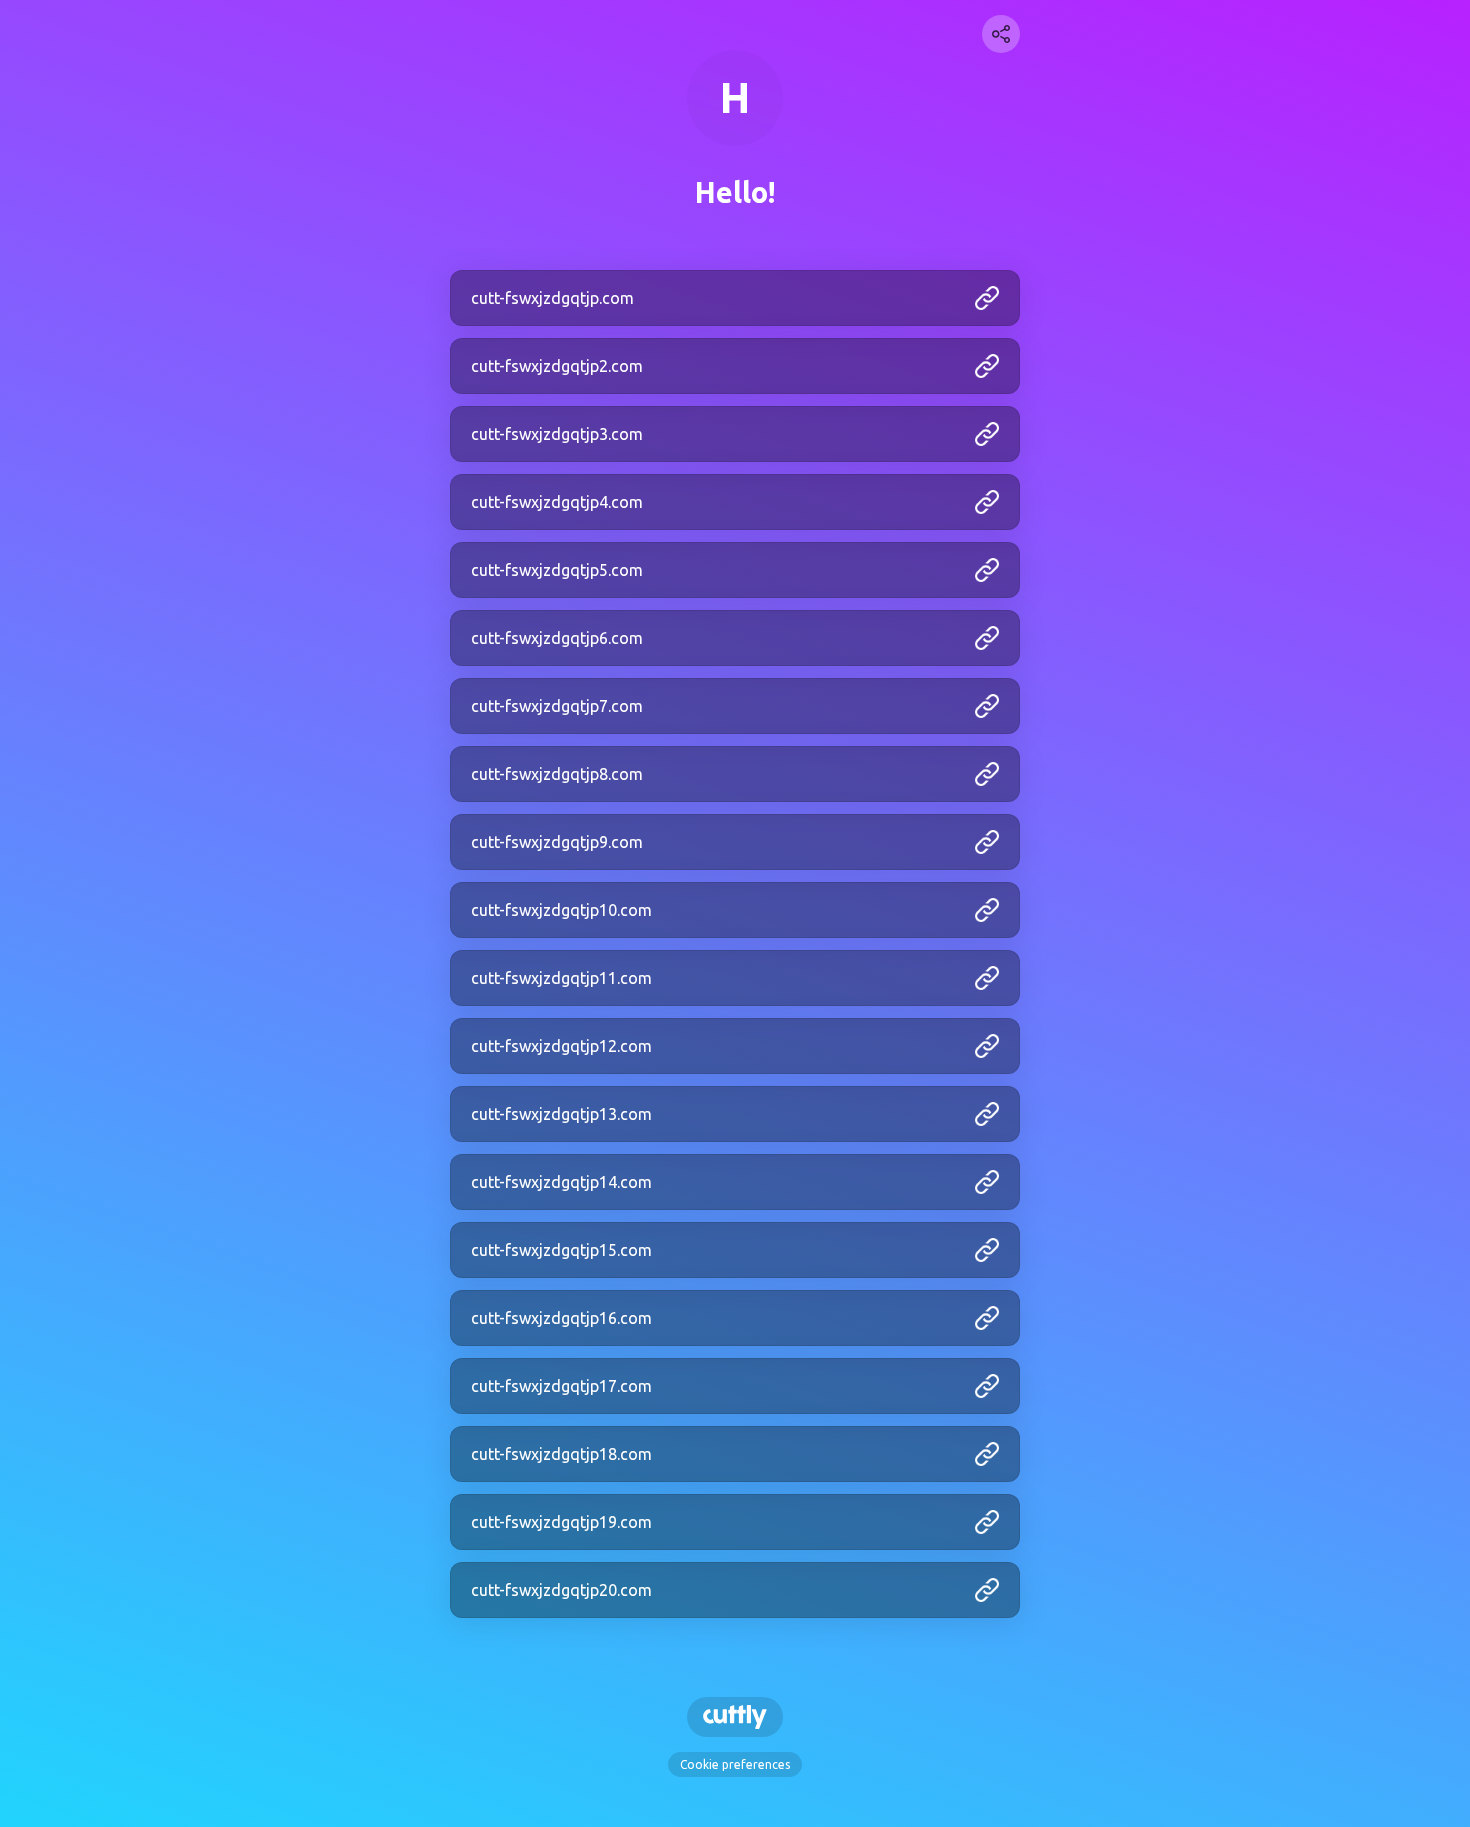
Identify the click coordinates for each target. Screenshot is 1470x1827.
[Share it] (1001, 34)
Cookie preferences (735, 1764)
